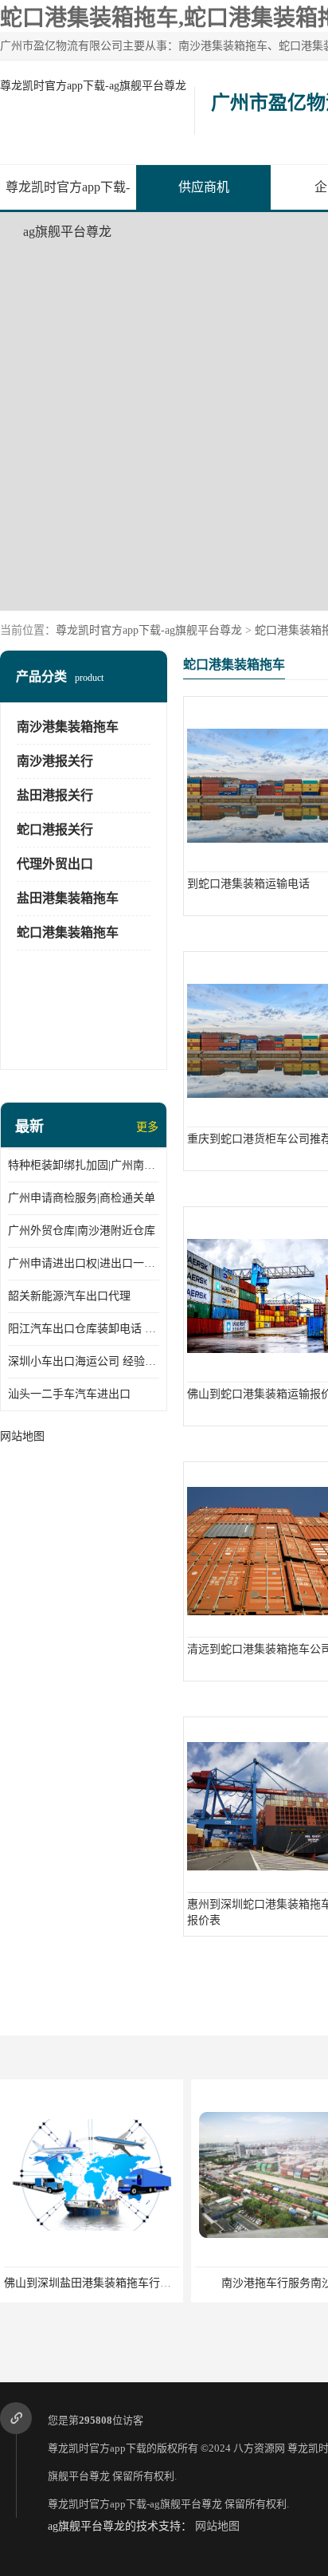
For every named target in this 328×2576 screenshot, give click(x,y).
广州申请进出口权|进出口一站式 (84, 1263)
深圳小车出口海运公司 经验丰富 (84, 1361)
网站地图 (217, 2526)
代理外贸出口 (55, 864)
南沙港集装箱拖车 (68, 727)
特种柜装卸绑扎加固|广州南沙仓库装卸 (84, 1165)
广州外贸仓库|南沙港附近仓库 (82, 1231)
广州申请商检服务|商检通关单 (82, 1198)
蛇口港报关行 (55, 830)
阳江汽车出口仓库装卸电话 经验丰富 (84, 1329)
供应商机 (204, 187)
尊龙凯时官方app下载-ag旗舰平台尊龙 (93, 86)
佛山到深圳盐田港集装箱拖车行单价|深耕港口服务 (128, 2283)
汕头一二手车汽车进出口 (69, 1394)
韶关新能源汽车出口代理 (69, 1296)
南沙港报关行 (55, 761)
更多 (147, 1127)
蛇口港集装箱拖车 (68, 932)
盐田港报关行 (55, 795)
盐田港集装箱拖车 (68, 898)
